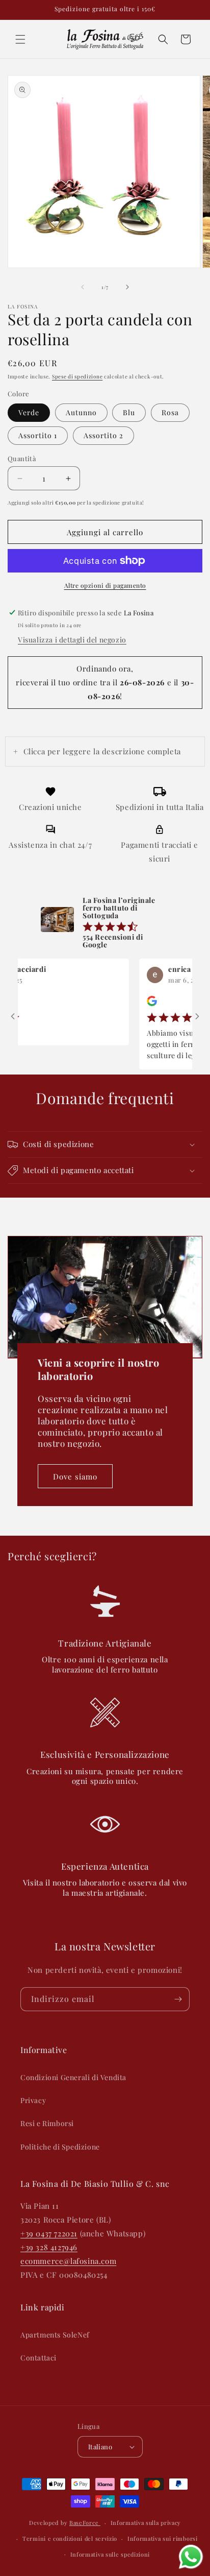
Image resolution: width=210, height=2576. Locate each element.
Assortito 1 (38, 435)
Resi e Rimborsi (47, 2123)
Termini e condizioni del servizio (70, 2538)
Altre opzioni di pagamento (105, 585)
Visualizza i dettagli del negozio (72, 640)
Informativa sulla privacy (146, 2523)
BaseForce (85, 2523)
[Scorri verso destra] (127, 287)
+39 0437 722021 (49, 2233)
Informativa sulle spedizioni (110, 2554)
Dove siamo (75, 1476)
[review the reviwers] (136, 1004)
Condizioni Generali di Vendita (73, 2077)
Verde (29, 412)
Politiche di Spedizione (60, 2147)
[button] (20, 39)
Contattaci (38, 2358)
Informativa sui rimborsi (163, 2538)
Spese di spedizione (77, 376)
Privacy (33, 2100)
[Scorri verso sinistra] (83, 287)
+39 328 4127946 (49, 2247)
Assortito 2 (103, 435)
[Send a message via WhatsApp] (191, 2557)
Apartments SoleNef (55, 2335)
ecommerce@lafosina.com (68, 2261)
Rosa (170, 412)
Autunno (81, 412)
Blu (129, 412)
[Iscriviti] (178, 1999)
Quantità (22, 458)
